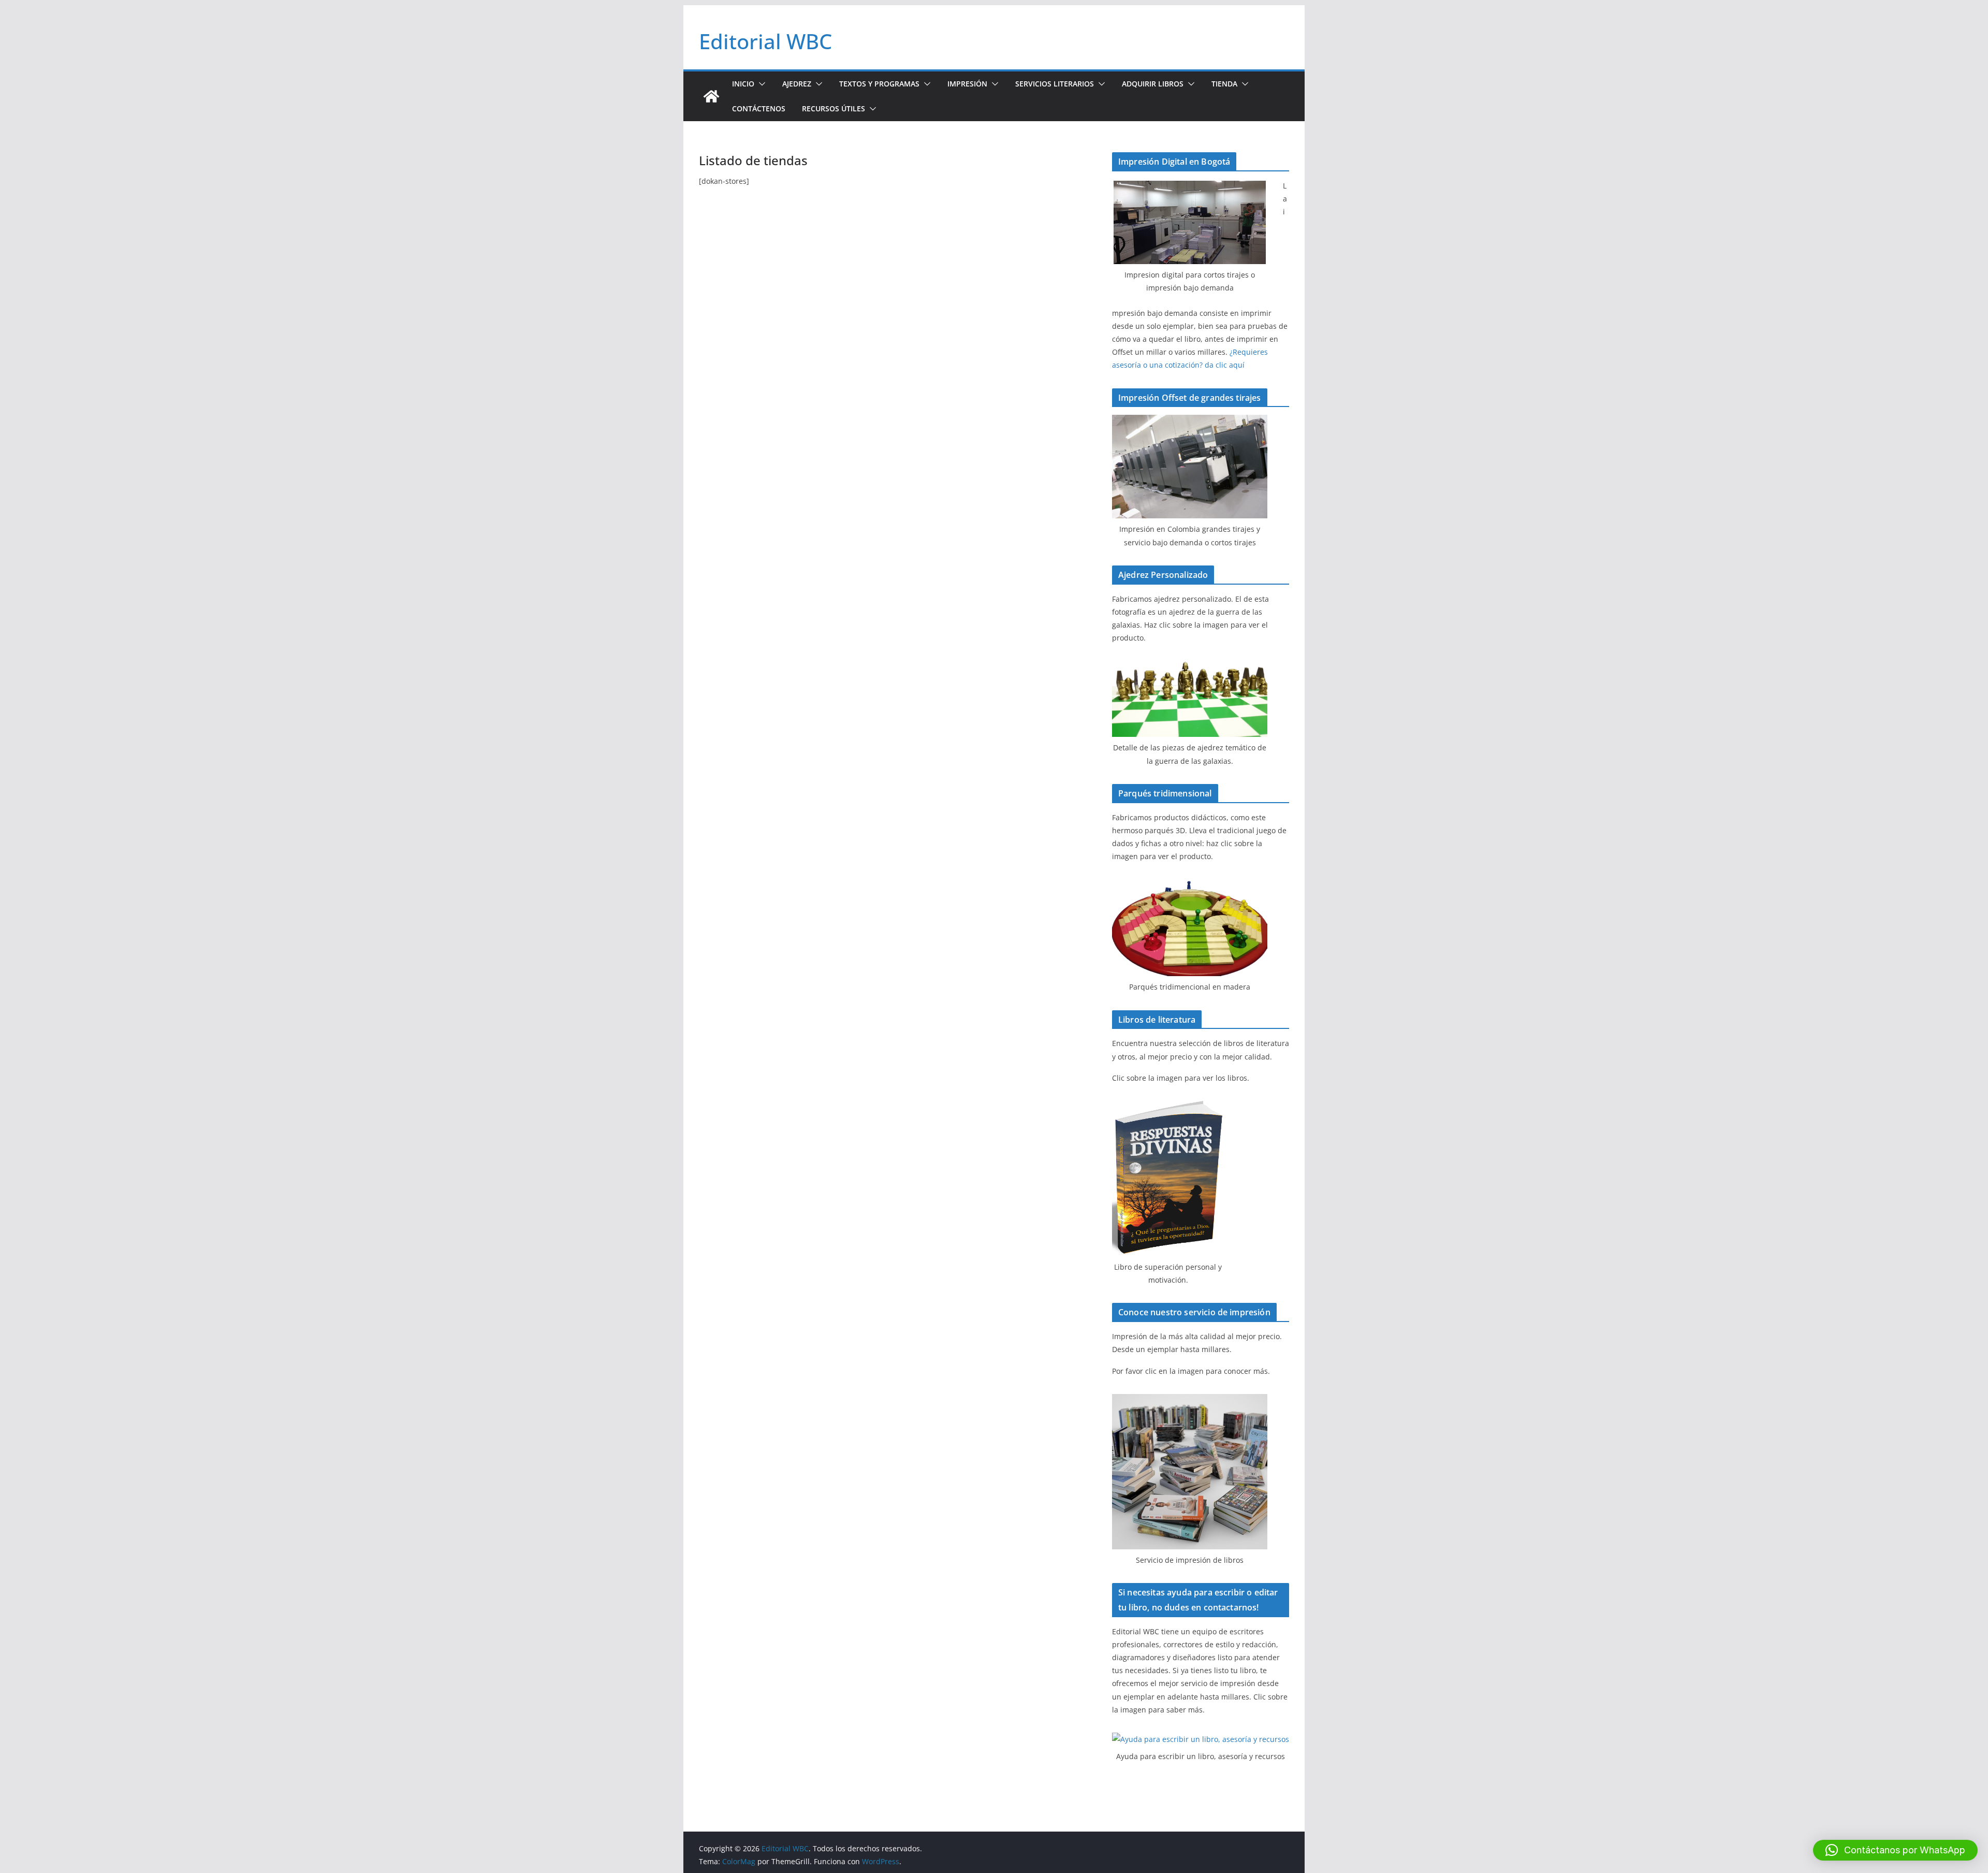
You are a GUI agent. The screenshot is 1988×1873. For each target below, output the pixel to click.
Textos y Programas (879, 84)
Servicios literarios (1055, 84)
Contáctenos (759, 108)
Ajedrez (797, 84)
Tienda (1224, 84)
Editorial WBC (765, 41)
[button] (760, 84)
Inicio (743, 84)
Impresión (967, 84)
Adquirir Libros (1153, 84)
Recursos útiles (834, 108)
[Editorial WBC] (711, 96)
